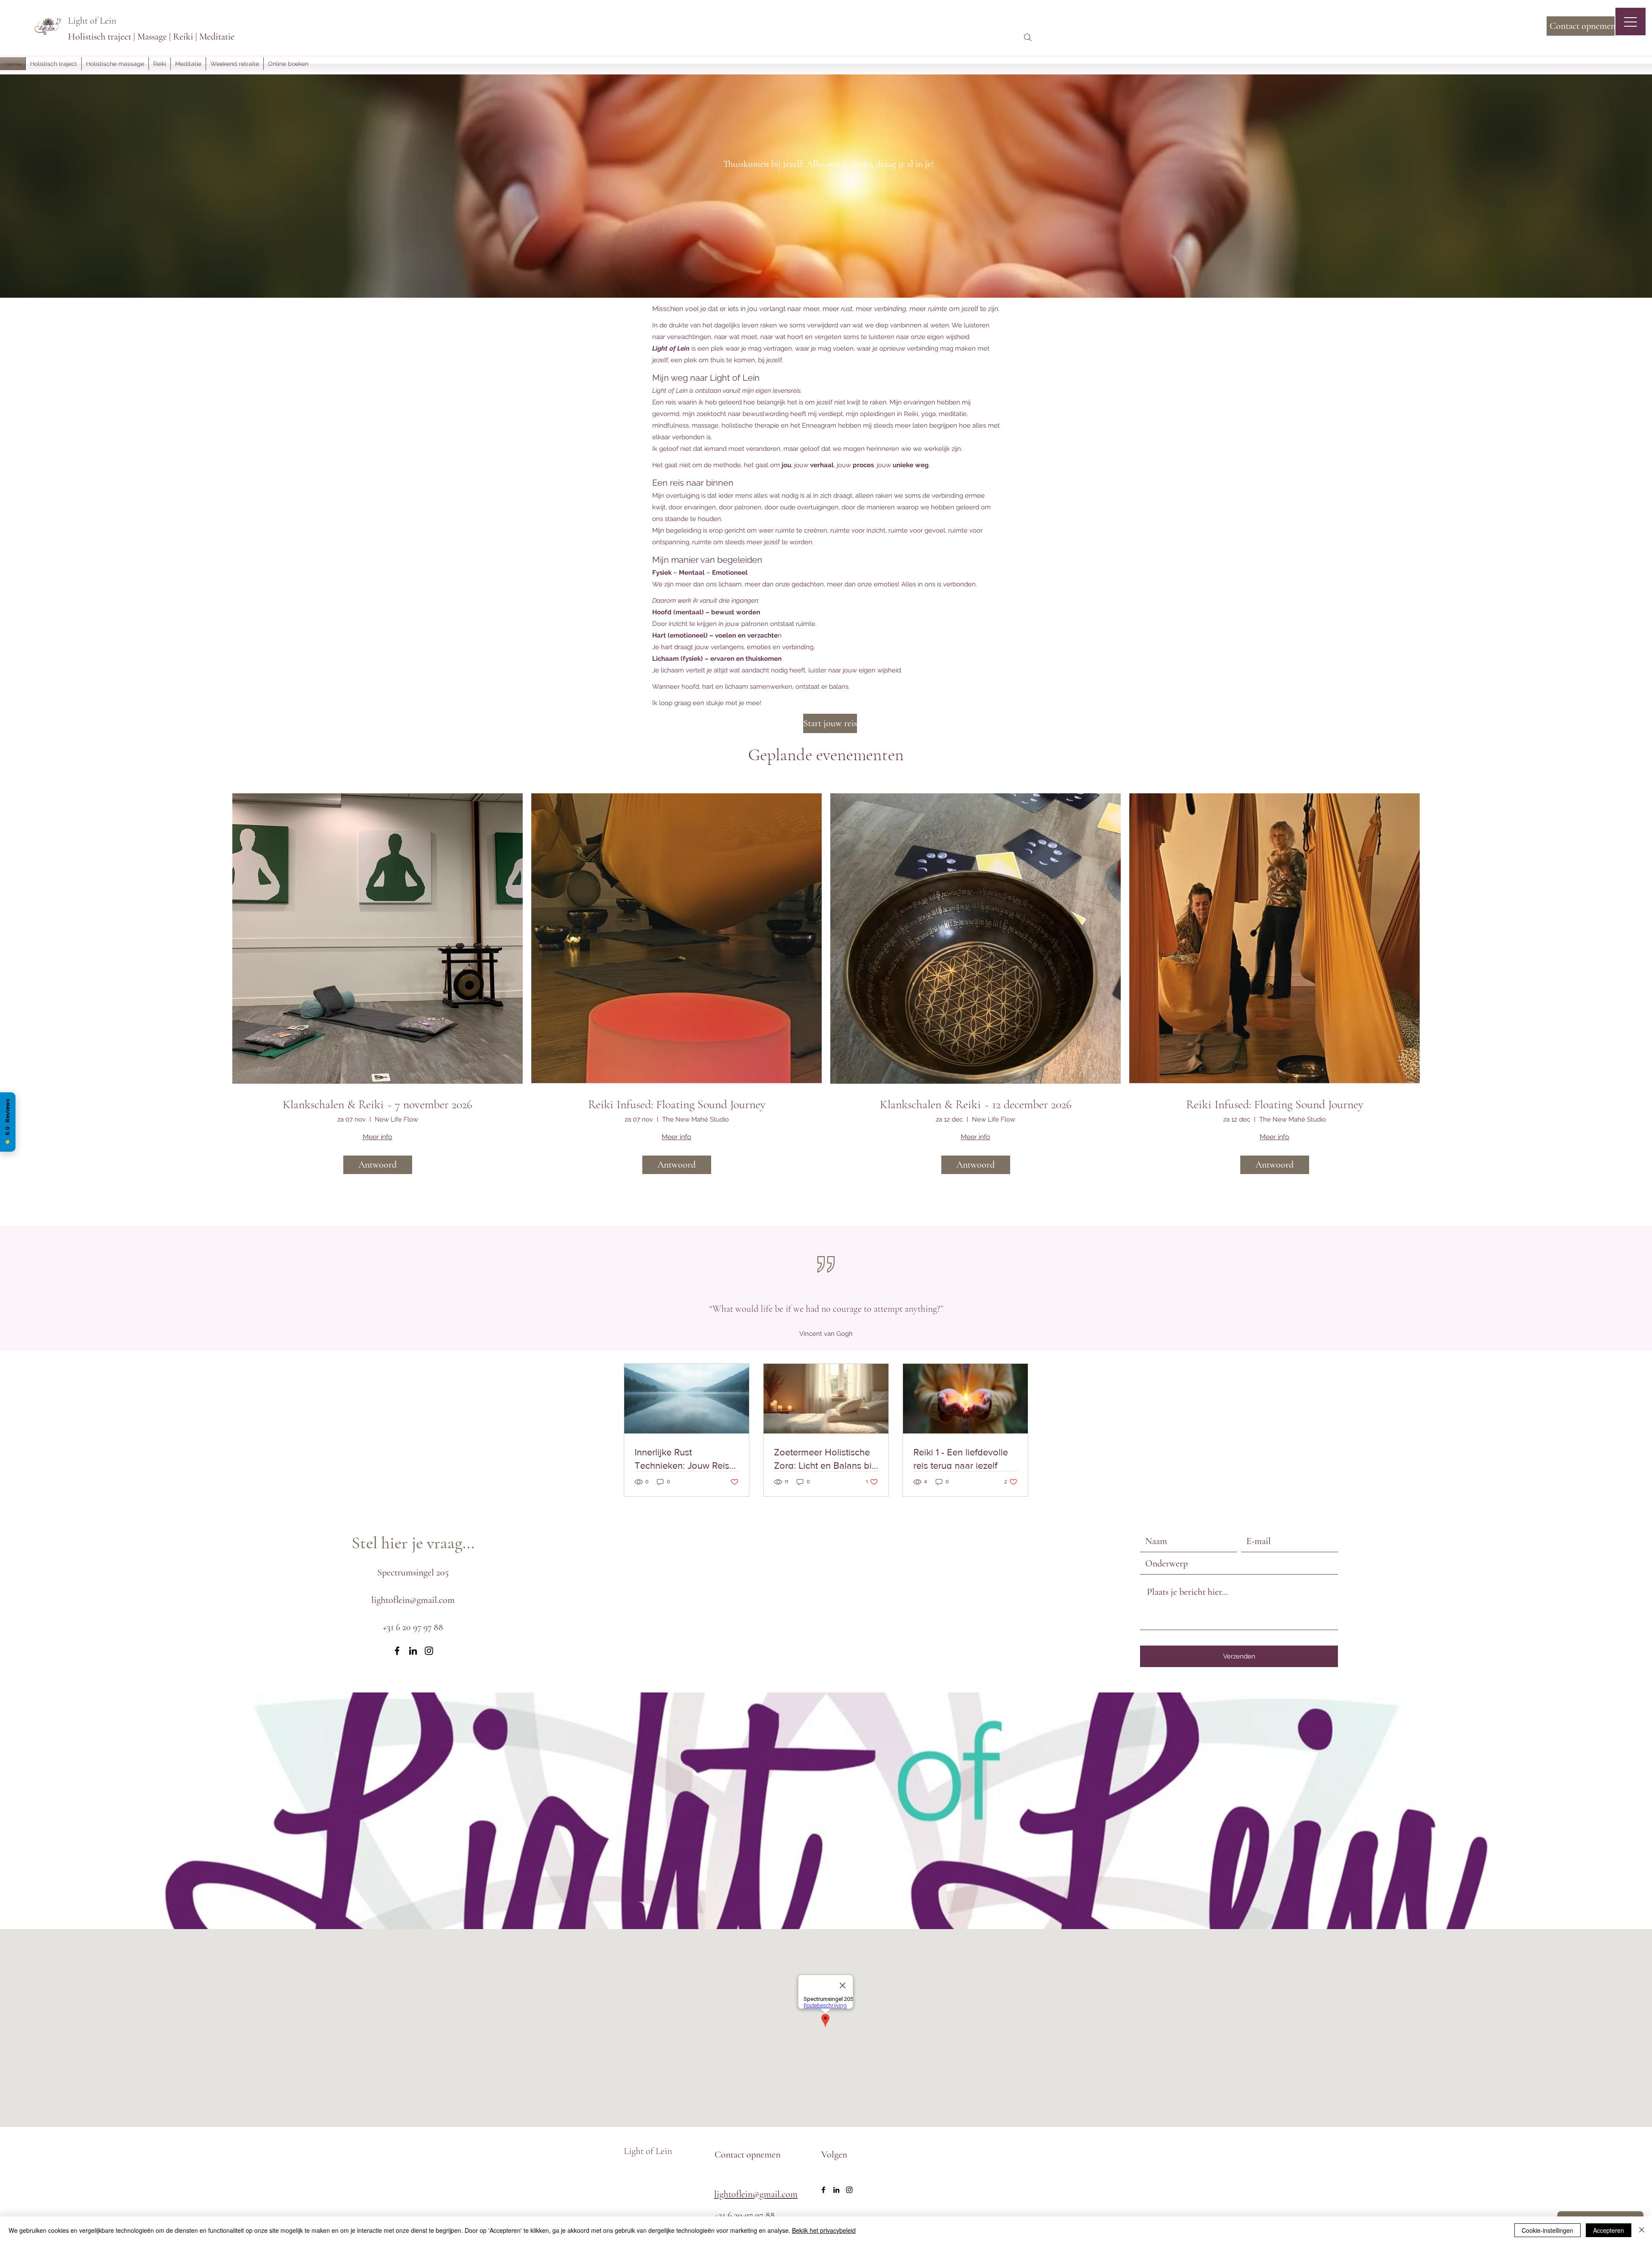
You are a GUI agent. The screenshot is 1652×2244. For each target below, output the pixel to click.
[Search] (1028, 37)
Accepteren (1609, 2230)
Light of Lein (92, 21)
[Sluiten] (1642, 2230)
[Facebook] (397, 1651)
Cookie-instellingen (1547, 2230)
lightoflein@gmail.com (413, 1600)
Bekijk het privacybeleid (824, 2230)
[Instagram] (429, 1651)
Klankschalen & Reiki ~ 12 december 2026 (976, 1105)
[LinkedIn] (413, 1651)
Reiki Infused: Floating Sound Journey (677, 1105)
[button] (160, 64)
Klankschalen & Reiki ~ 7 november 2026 (378, 1105)
